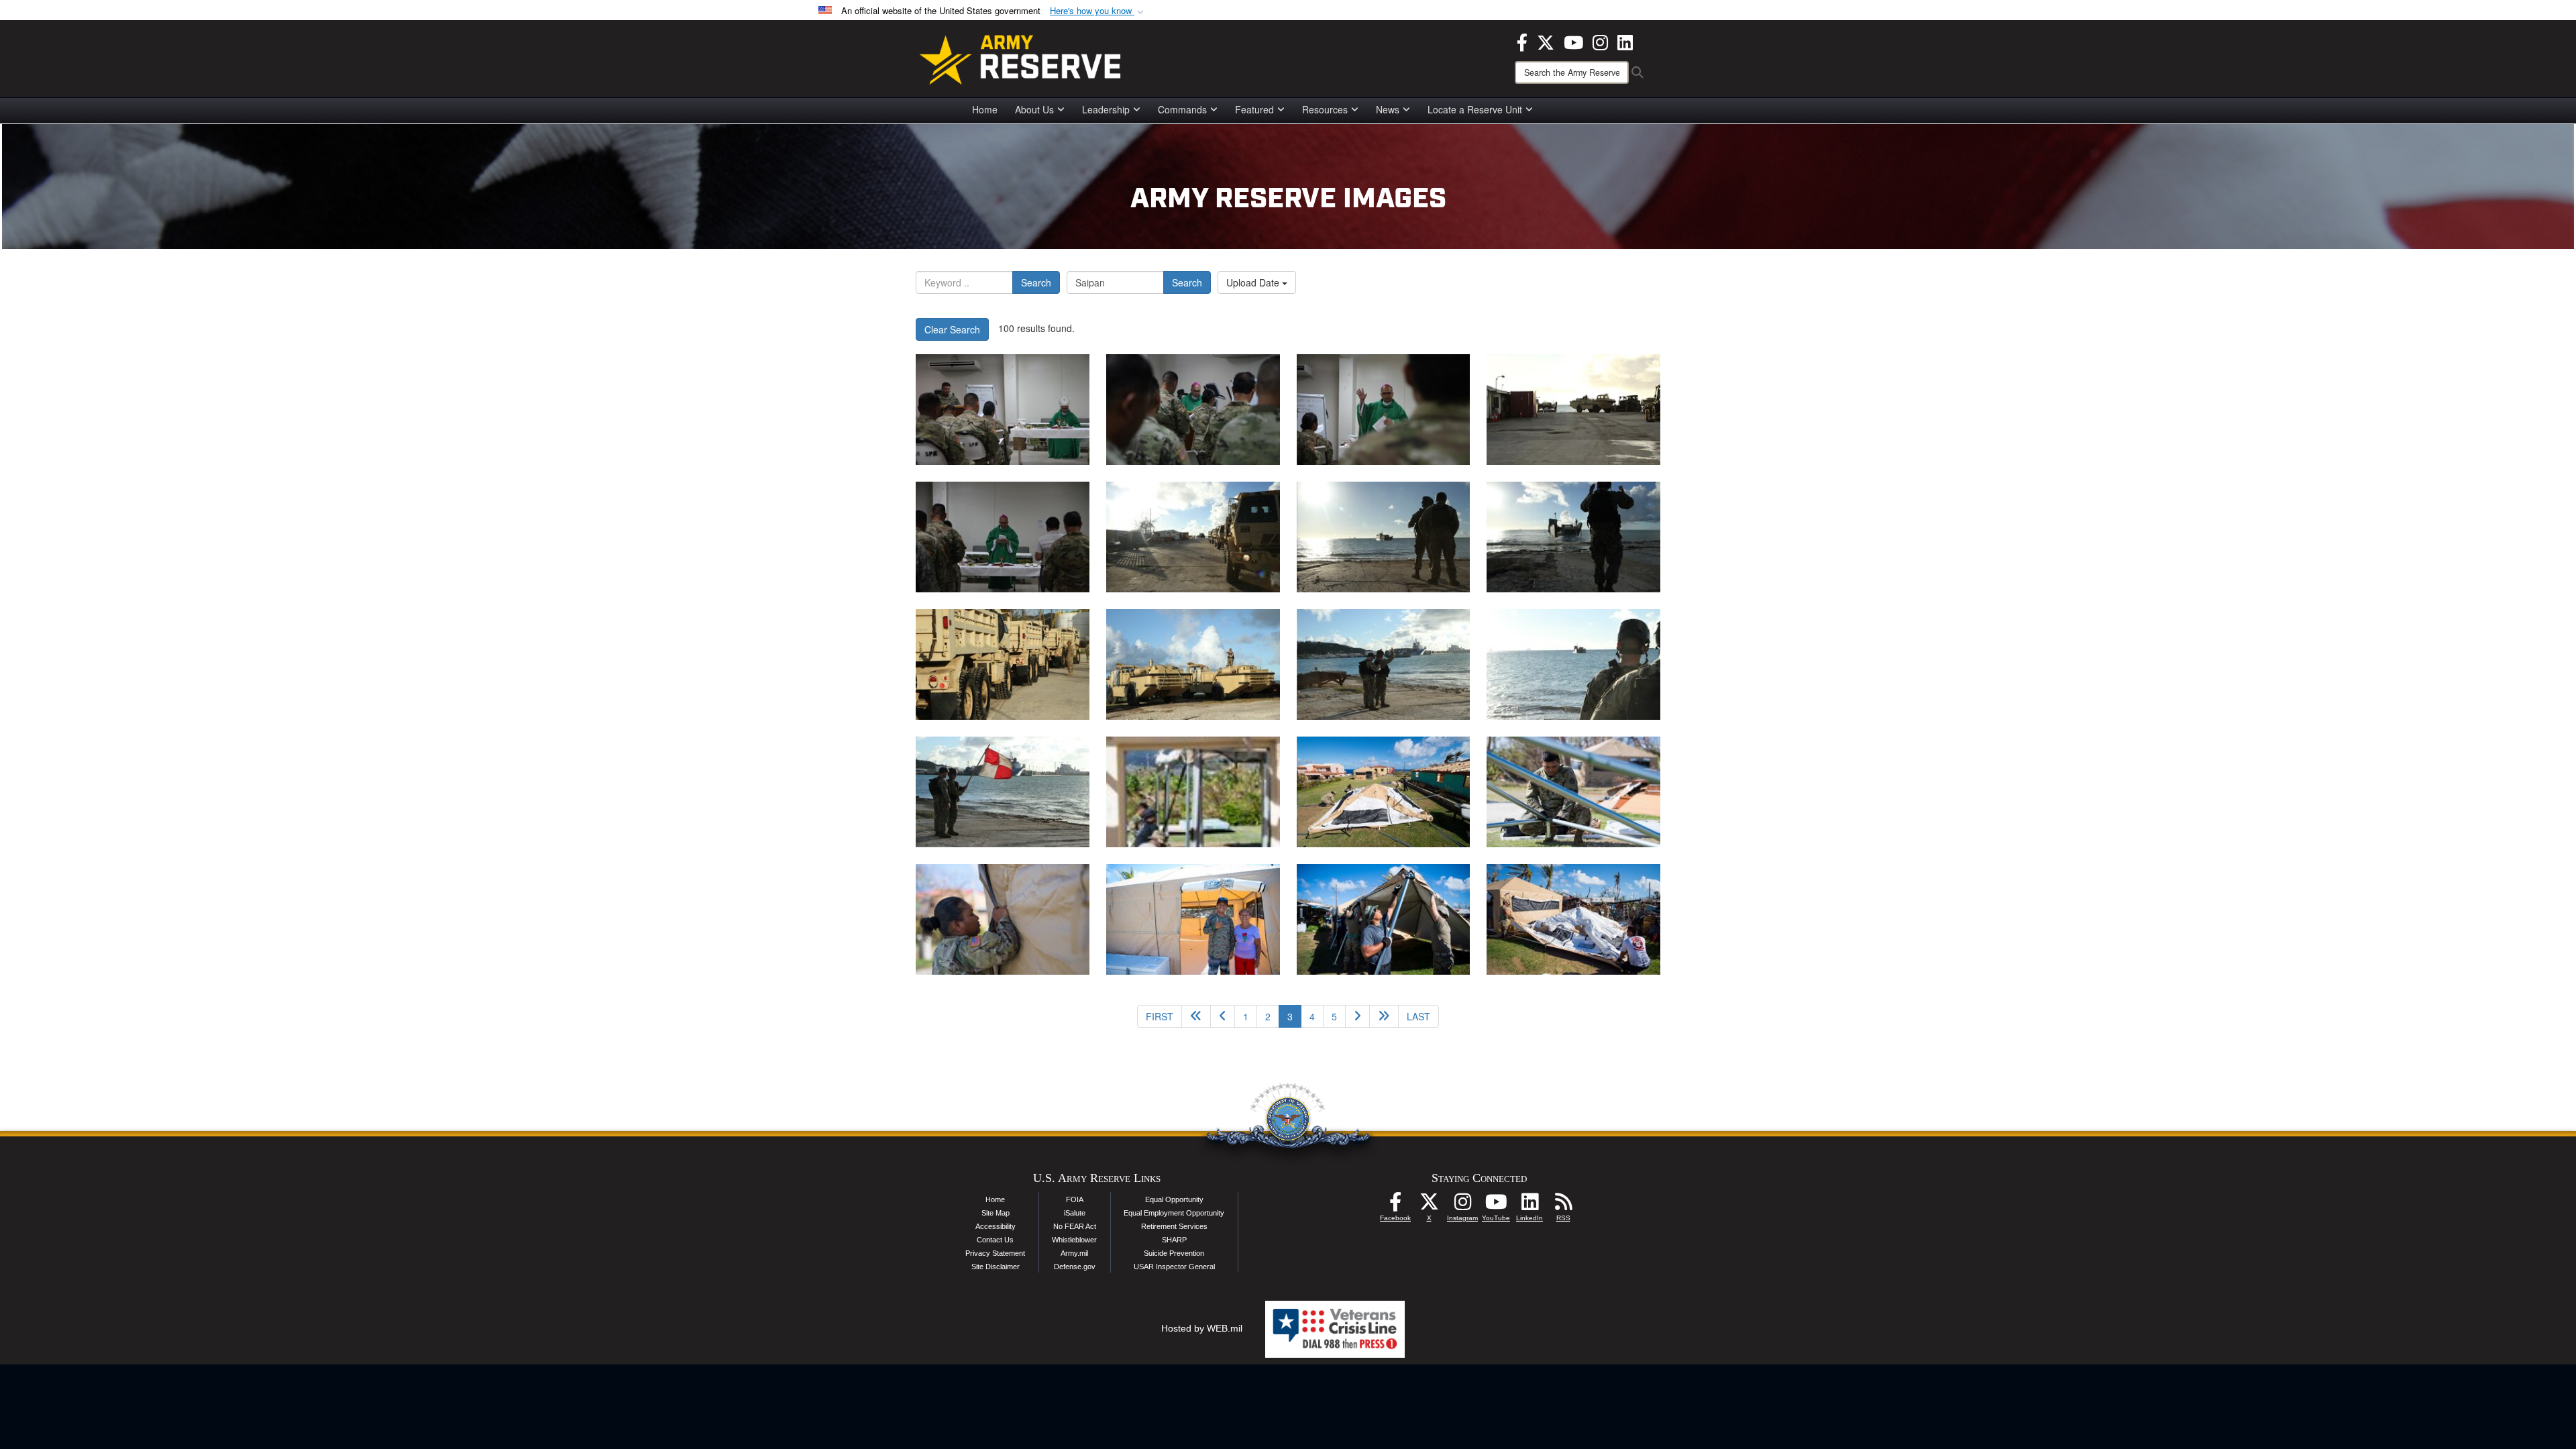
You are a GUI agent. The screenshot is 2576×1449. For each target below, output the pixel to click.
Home (985, 109)
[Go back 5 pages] (1196, 1016)
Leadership (1106, 109)
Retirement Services (1174, 1226)
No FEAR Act (1075, 1226)
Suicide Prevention (1174, 1253)
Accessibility (996, 1226)
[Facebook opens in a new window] (1522, 41)
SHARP (1174, 1240)
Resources (1325, 109)
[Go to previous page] (1223, 1016)
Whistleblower (1074, 1240)
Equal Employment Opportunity (1174, 1213)
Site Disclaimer (996, 1267)
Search (1036, 282)
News (1388, 109)
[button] (1098, 11)
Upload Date (1254, 282)
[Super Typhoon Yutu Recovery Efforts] (1003, 410)
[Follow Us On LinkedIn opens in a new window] (1529, 1205)
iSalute (1075, 1213)
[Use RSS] (1563, 1205)
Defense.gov (1075, 1267)
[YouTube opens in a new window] (1573, 41)
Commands (1182, 109)
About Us (1034, 109)
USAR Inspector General (1174, 1267)
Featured (1254, 109)
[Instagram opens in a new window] (1600, 41)
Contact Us (995, 1240)
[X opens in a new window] (1546, 41)
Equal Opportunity (1174, 1199)
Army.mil (1074, 1253)
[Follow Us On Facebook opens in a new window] (1395, 1205)
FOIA (1075, 1199)
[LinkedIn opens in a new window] (1625, 41)
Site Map (996, 1213)
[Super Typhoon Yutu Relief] (1193, 792)
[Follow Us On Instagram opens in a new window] (1462, 1205)
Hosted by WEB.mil (1202, 1328)
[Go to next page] (1357, 1016)
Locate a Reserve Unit (1475, 109)
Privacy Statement (995, 1253)
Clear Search (952, 329)
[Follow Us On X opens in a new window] (1429, 1205)
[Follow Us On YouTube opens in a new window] (1496, 1205)
